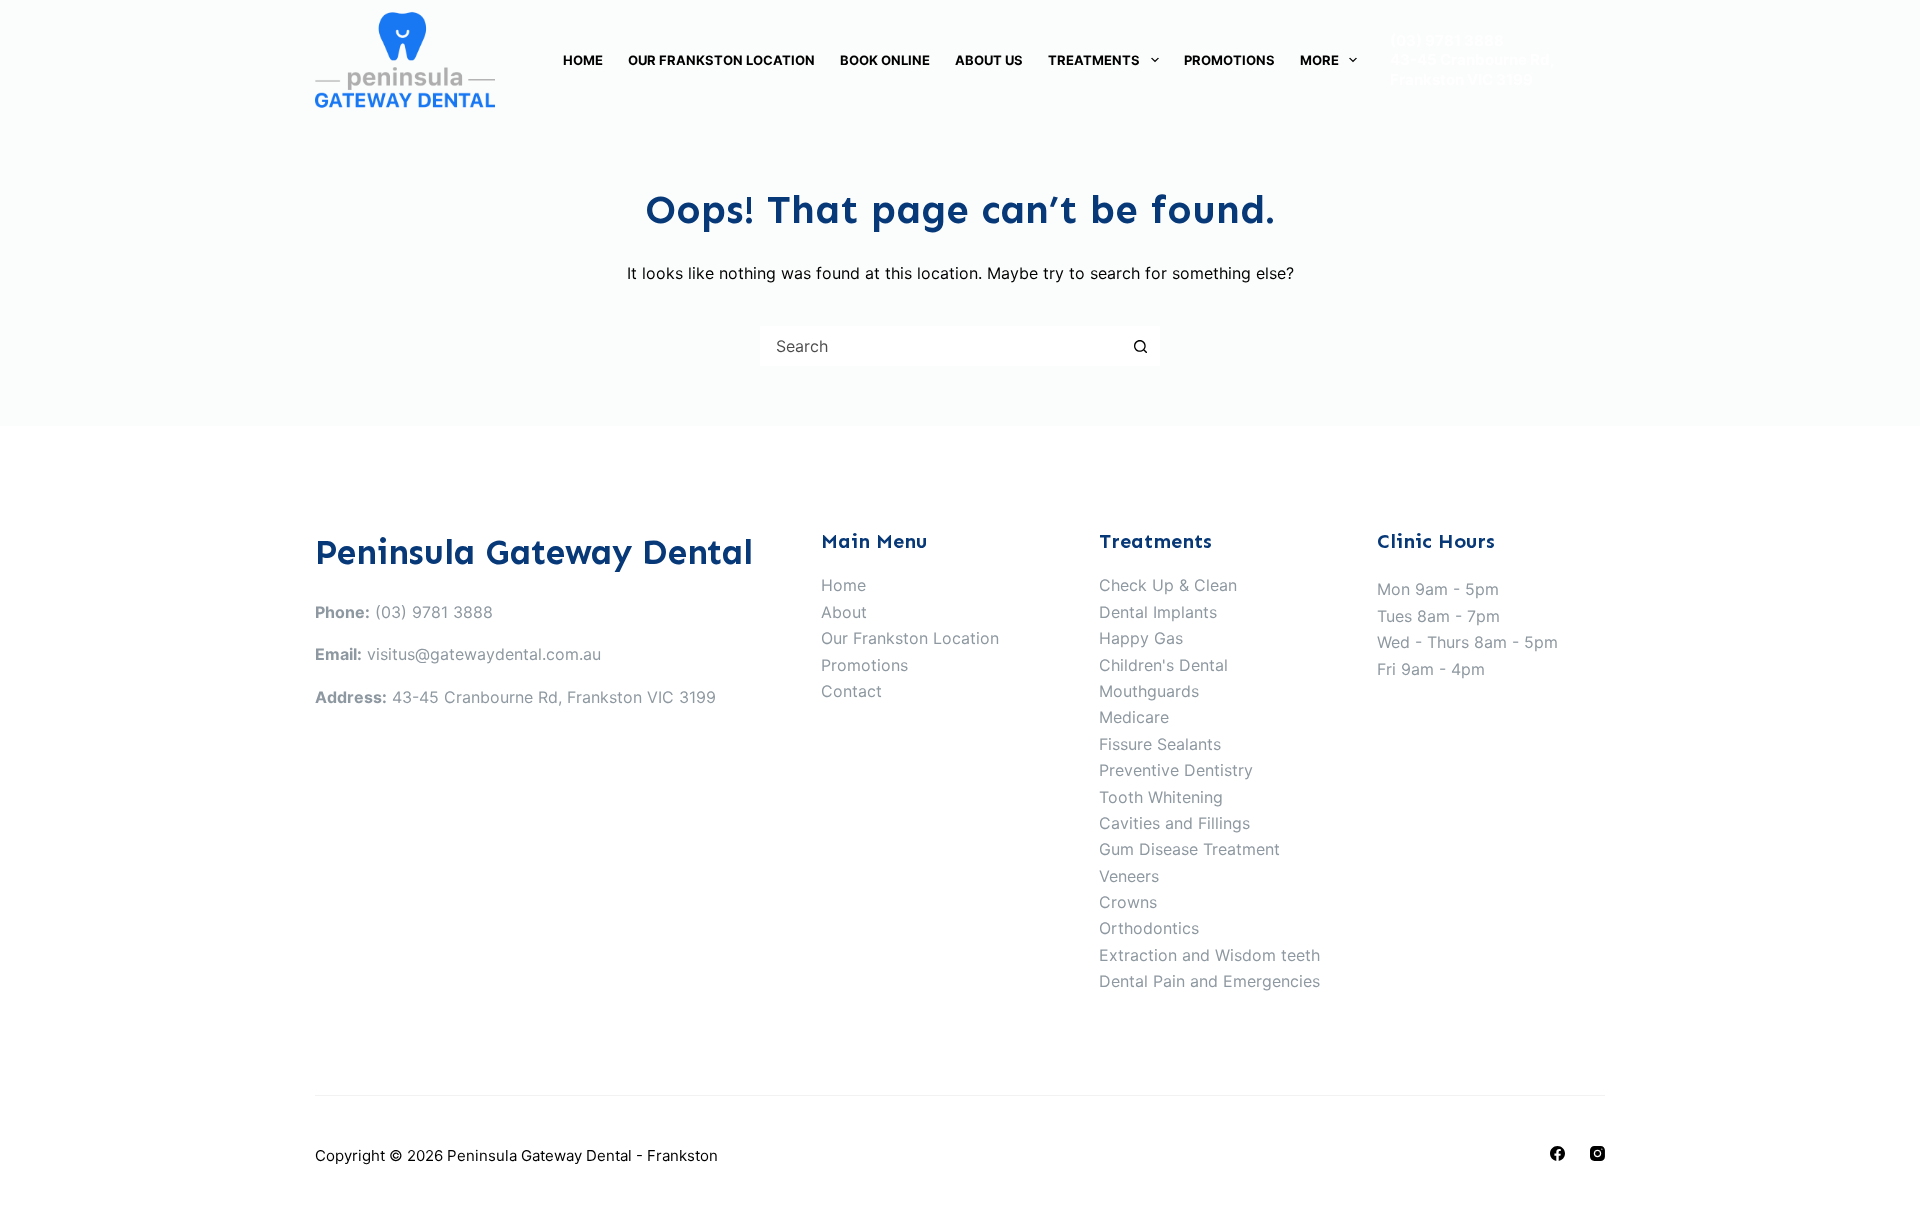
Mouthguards (1149, 691)
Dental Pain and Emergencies (1209, 981)
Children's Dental (1163, 665)
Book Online (885, 60)
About (844, 612)
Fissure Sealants (1160, 744)
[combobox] (941, 346)
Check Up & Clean (1168, 585)
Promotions (1229, 60)
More (1319, 60)
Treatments (1094, 60)
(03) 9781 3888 (1447, 40)
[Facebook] (1557, 1153)
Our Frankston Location (721, 60)
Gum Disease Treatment (1189, 849)
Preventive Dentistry (1176, 770)
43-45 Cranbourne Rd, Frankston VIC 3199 (1472, 69)
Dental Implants (1158, 612)
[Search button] (1140, 346)
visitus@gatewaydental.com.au (484, 654)
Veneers (1129, 876)
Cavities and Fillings (1174, 823)
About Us (989, 60)
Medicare (1134, 717)
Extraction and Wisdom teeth (1209, 955)
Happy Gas (1141, 638)
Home (583, 60)
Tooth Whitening (1161, 797)
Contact (851, 691)
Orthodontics (1149, 928)
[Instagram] (1597, 1153)
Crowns (1128, 902)
